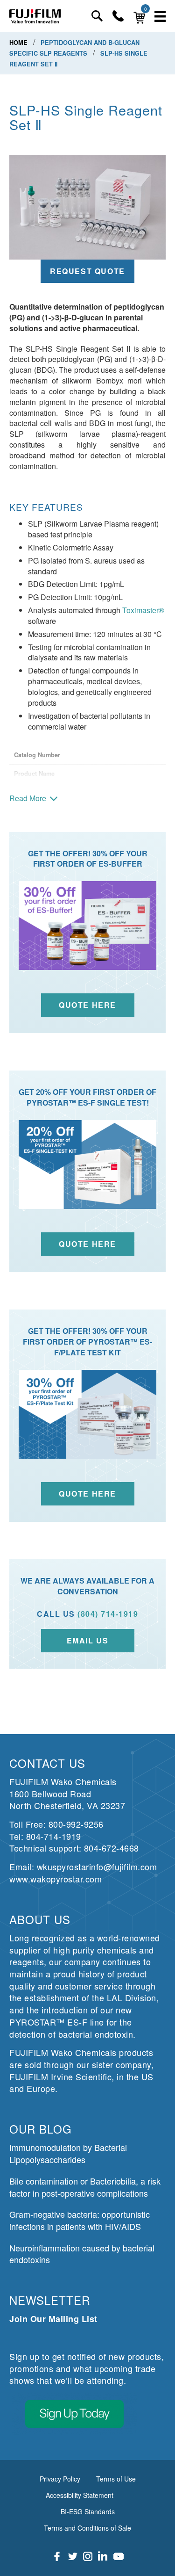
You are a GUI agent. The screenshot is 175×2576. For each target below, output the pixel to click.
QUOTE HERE (87, 1494)
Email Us (88, 1640)
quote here (87, 1005)
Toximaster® (143, 610)
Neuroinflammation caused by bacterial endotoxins (82, 2254)
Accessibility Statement (80, 2495)
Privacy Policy (60, 2479)
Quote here (87, 1244)
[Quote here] (87, 1165)
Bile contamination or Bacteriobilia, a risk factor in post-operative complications (85, 2187)
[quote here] (87, 926)
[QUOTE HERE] (87, 1414)
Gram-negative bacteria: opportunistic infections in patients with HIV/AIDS (80, 2220)
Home (19, 43)
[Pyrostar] (35, 16)
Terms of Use (116, 2479)
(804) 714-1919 (108, 1614)
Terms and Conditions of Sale (87, 2528)
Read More (28, 798)
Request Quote (87, 271)
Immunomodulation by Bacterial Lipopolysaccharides (68, 2153)
